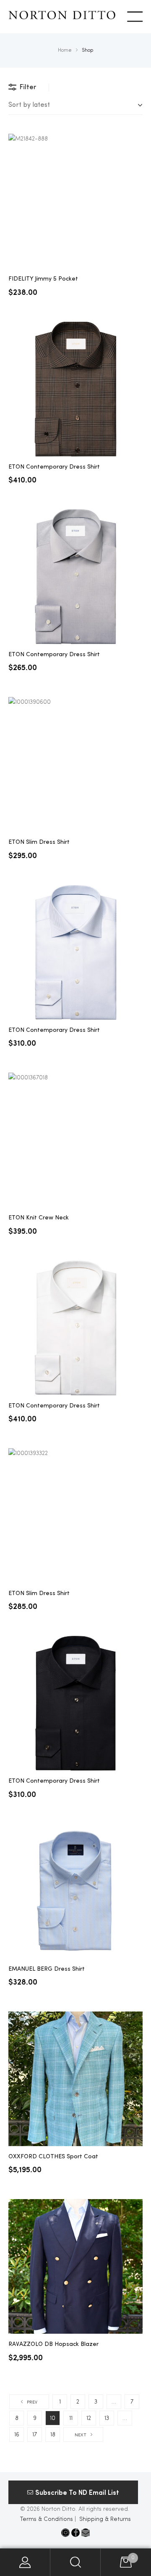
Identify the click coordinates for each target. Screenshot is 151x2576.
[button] (73, 2492)
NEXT (81, 2435)
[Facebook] (75, 2533)
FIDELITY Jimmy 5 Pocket (43, 279)
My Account (25, 2562)
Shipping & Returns (105, 2519)
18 (53, 2435)
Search (75, 2562)
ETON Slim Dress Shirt (39, 842)
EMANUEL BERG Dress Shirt (47, 1969)
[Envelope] (86, 2533)
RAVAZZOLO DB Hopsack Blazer (53, 2344)
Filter (28, 87)
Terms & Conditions (47, 2519)
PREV (32, 2402)
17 (35, 2435)
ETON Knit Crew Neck (39, 1218)
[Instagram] (65, 2533)
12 (89, 2418)
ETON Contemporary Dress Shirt (54, 467)
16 (17, 2435)
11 (71, 2418)
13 (107, 2418)
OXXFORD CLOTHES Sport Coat (53, 2157)
